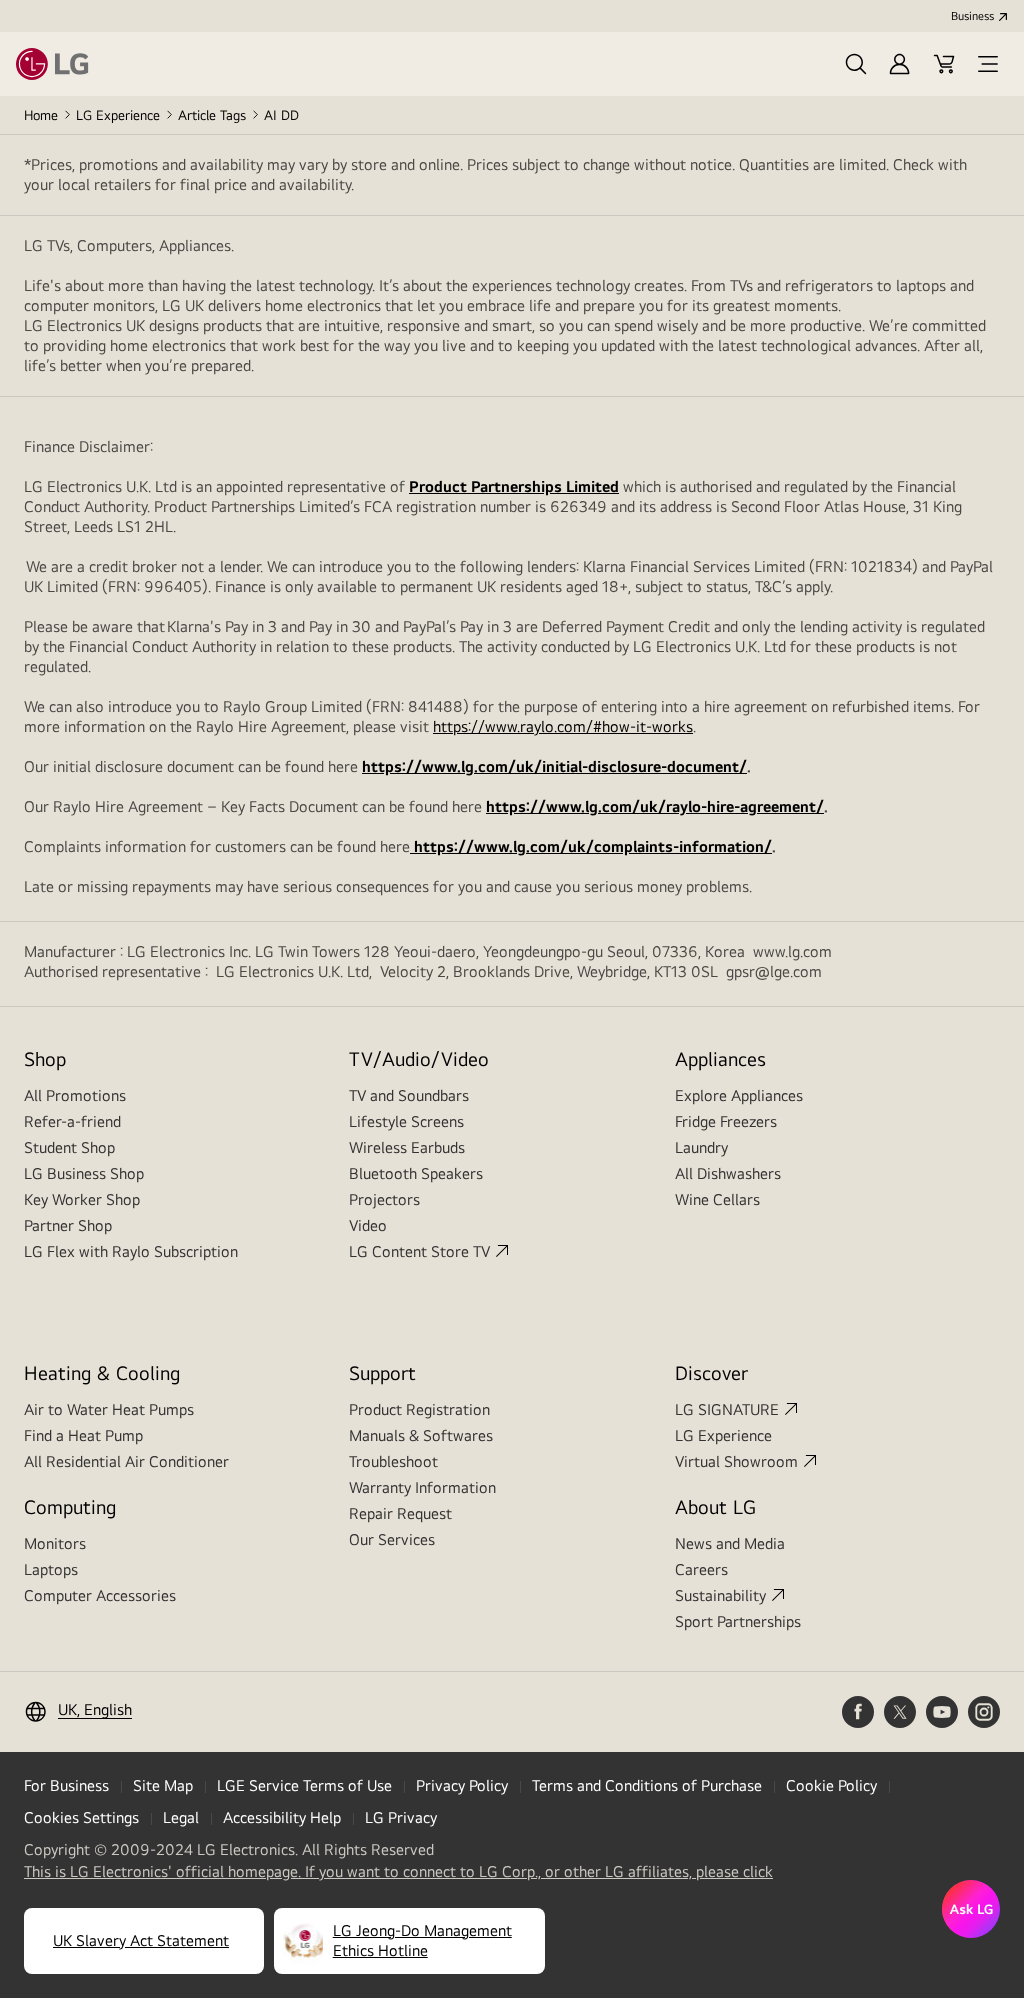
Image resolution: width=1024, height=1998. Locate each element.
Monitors (55, 1543)
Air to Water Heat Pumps (109, 1409)
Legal (181, 1817)
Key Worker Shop (82, 1199)
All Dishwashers (728, 1173)
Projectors (384, 1199)
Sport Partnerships (738, 1621)
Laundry (701, 1147)
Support (382, 1372)
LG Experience (118, 115)
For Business (66, 1785)
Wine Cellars (717, 1199)
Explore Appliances (739, 1095)
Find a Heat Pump (83, 1435)
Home (41, 115)
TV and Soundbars (409, 1095)
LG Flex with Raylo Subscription (131, 1251)
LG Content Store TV (419, 1251)
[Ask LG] (971, 1909)
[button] (856, 64)
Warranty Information (422, 1487)
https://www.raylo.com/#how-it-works (563, 726)
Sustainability (720, 1595)
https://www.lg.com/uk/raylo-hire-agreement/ (655, 806)
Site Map (163, 1785)
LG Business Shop (84, 1173)
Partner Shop (68, 1225)
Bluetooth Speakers (416, 1173)
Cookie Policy (831, 1785)
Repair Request (400, 1513)
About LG (715, 1506)
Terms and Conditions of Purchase (647, 1785)
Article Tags (212, 115)
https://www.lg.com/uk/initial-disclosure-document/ (554, 766)
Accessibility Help (282, 1817)
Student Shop (69, 1147)
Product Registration (419, 1409)
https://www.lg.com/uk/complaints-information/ (591, 846)
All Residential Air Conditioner (126, 1461)
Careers (701, 1569)
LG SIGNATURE (727, 1409)
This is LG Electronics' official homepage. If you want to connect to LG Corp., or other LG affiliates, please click (398, 1872)
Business (972, 16)
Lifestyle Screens (406, 1121)
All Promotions (75, 1095)
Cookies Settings (81, 1817)
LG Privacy (401, 1817)
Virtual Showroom (736, 1461)
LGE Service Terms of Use (304, 1785)
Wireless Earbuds (407, 1147)
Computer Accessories (100, 1595)
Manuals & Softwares (421, 1435)
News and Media (730, 1543)
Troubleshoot (393, 1461)
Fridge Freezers (726, 1121)
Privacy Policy (462, 1785)
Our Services (392, 1539)
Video (368, 1225)
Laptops (51, 1569)
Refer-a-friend (72, 1121)
